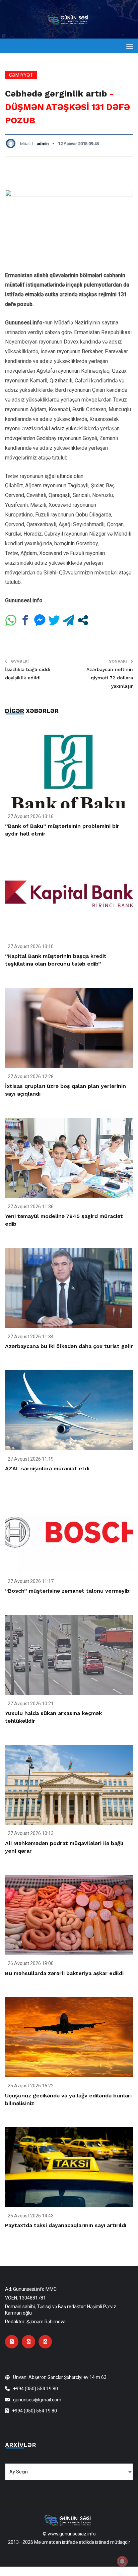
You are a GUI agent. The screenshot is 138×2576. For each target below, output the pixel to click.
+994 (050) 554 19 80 (36, 2389)
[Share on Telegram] (68, 620)
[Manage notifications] (122, 2561)
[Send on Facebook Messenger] (40, 620)
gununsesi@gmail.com (37, 2400)
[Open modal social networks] (83, 620)
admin (43, 144)
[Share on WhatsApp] (11, 620)
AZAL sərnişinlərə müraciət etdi (47, 1468)
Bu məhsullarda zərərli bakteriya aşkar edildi (64, 1973)
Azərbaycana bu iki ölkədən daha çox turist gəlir (69, 1346)
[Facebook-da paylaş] (25, 620)
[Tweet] (54, 620)
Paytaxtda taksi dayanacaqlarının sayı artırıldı (66, 2225)
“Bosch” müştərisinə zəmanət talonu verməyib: (68, 1591)
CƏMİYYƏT (21, 75)
